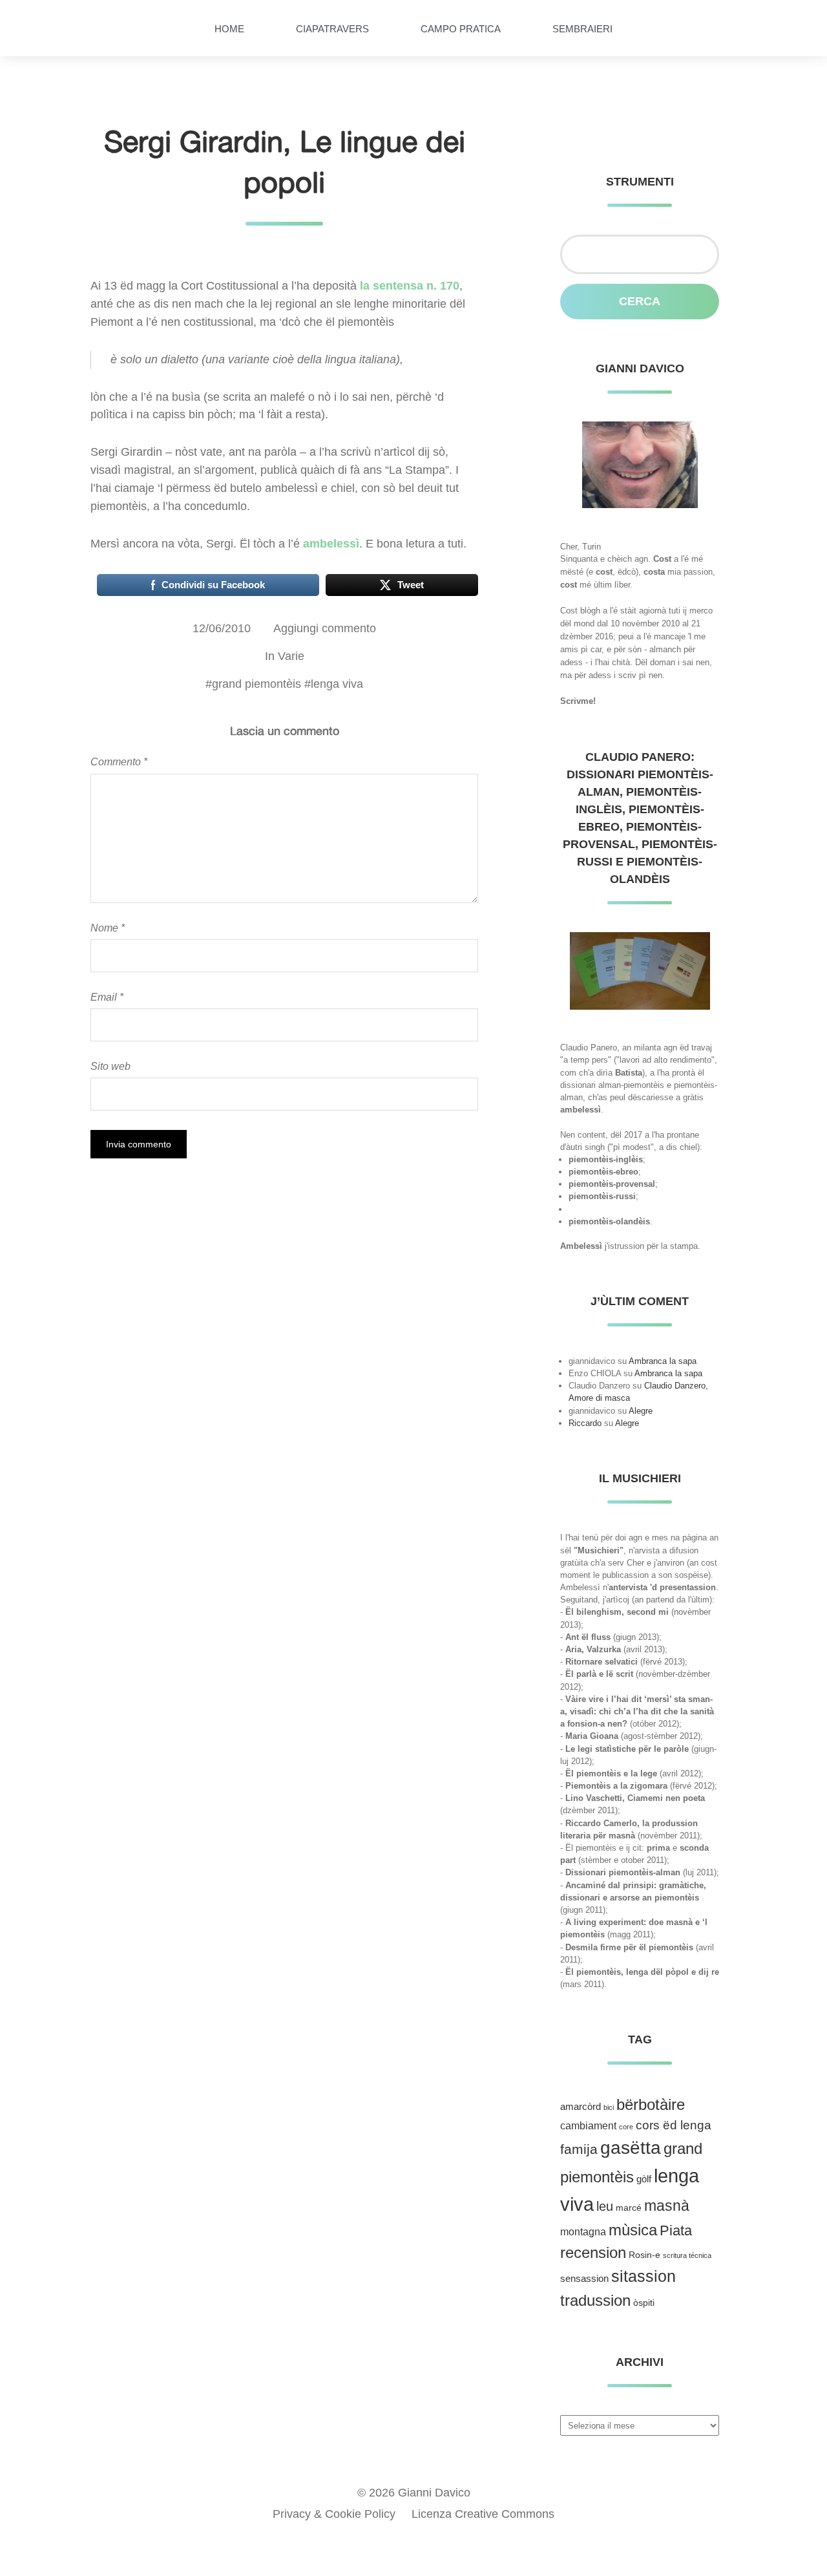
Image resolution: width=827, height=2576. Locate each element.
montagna (583, 2232)
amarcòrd (581, 2107)
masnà (667, 2206)
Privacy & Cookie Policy (334, 2514)
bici (609, 2107)
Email (107, 997)
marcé (629, 2208)
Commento (119, 761)
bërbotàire (651, 2104)
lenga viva (337, 684)
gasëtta (631, 2148)
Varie (291, 656)
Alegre (641, 1411)
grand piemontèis (256, 684)
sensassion (584, 2279)
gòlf (644, 2179)
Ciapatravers (332, 29)
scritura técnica (687, 2255)
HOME (229, 29)
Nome (108, 928)
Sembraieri (582, 29)
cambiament (588, 2126)
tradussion (595, 2300)
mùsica (633, 2230)
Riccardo (585, 1423)
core (626, 2127)
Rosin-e (644, 2255)
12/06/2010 (222, 628)
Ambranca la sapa (663, 1361)
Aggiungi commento (325, 628)
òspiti (644, 2303)
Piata (676, 2230)
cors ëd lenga (674, 2125)
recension (593, 2253)
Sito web (110, 1066)
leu (605, 2206)
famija (579, 2149)
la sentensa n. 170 (410, 286)
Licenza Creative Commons (483, 2514)
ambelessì (331, 544)
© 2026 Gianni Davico (414, 2493)
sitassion (644, 2276)
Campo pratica (461, 29)
